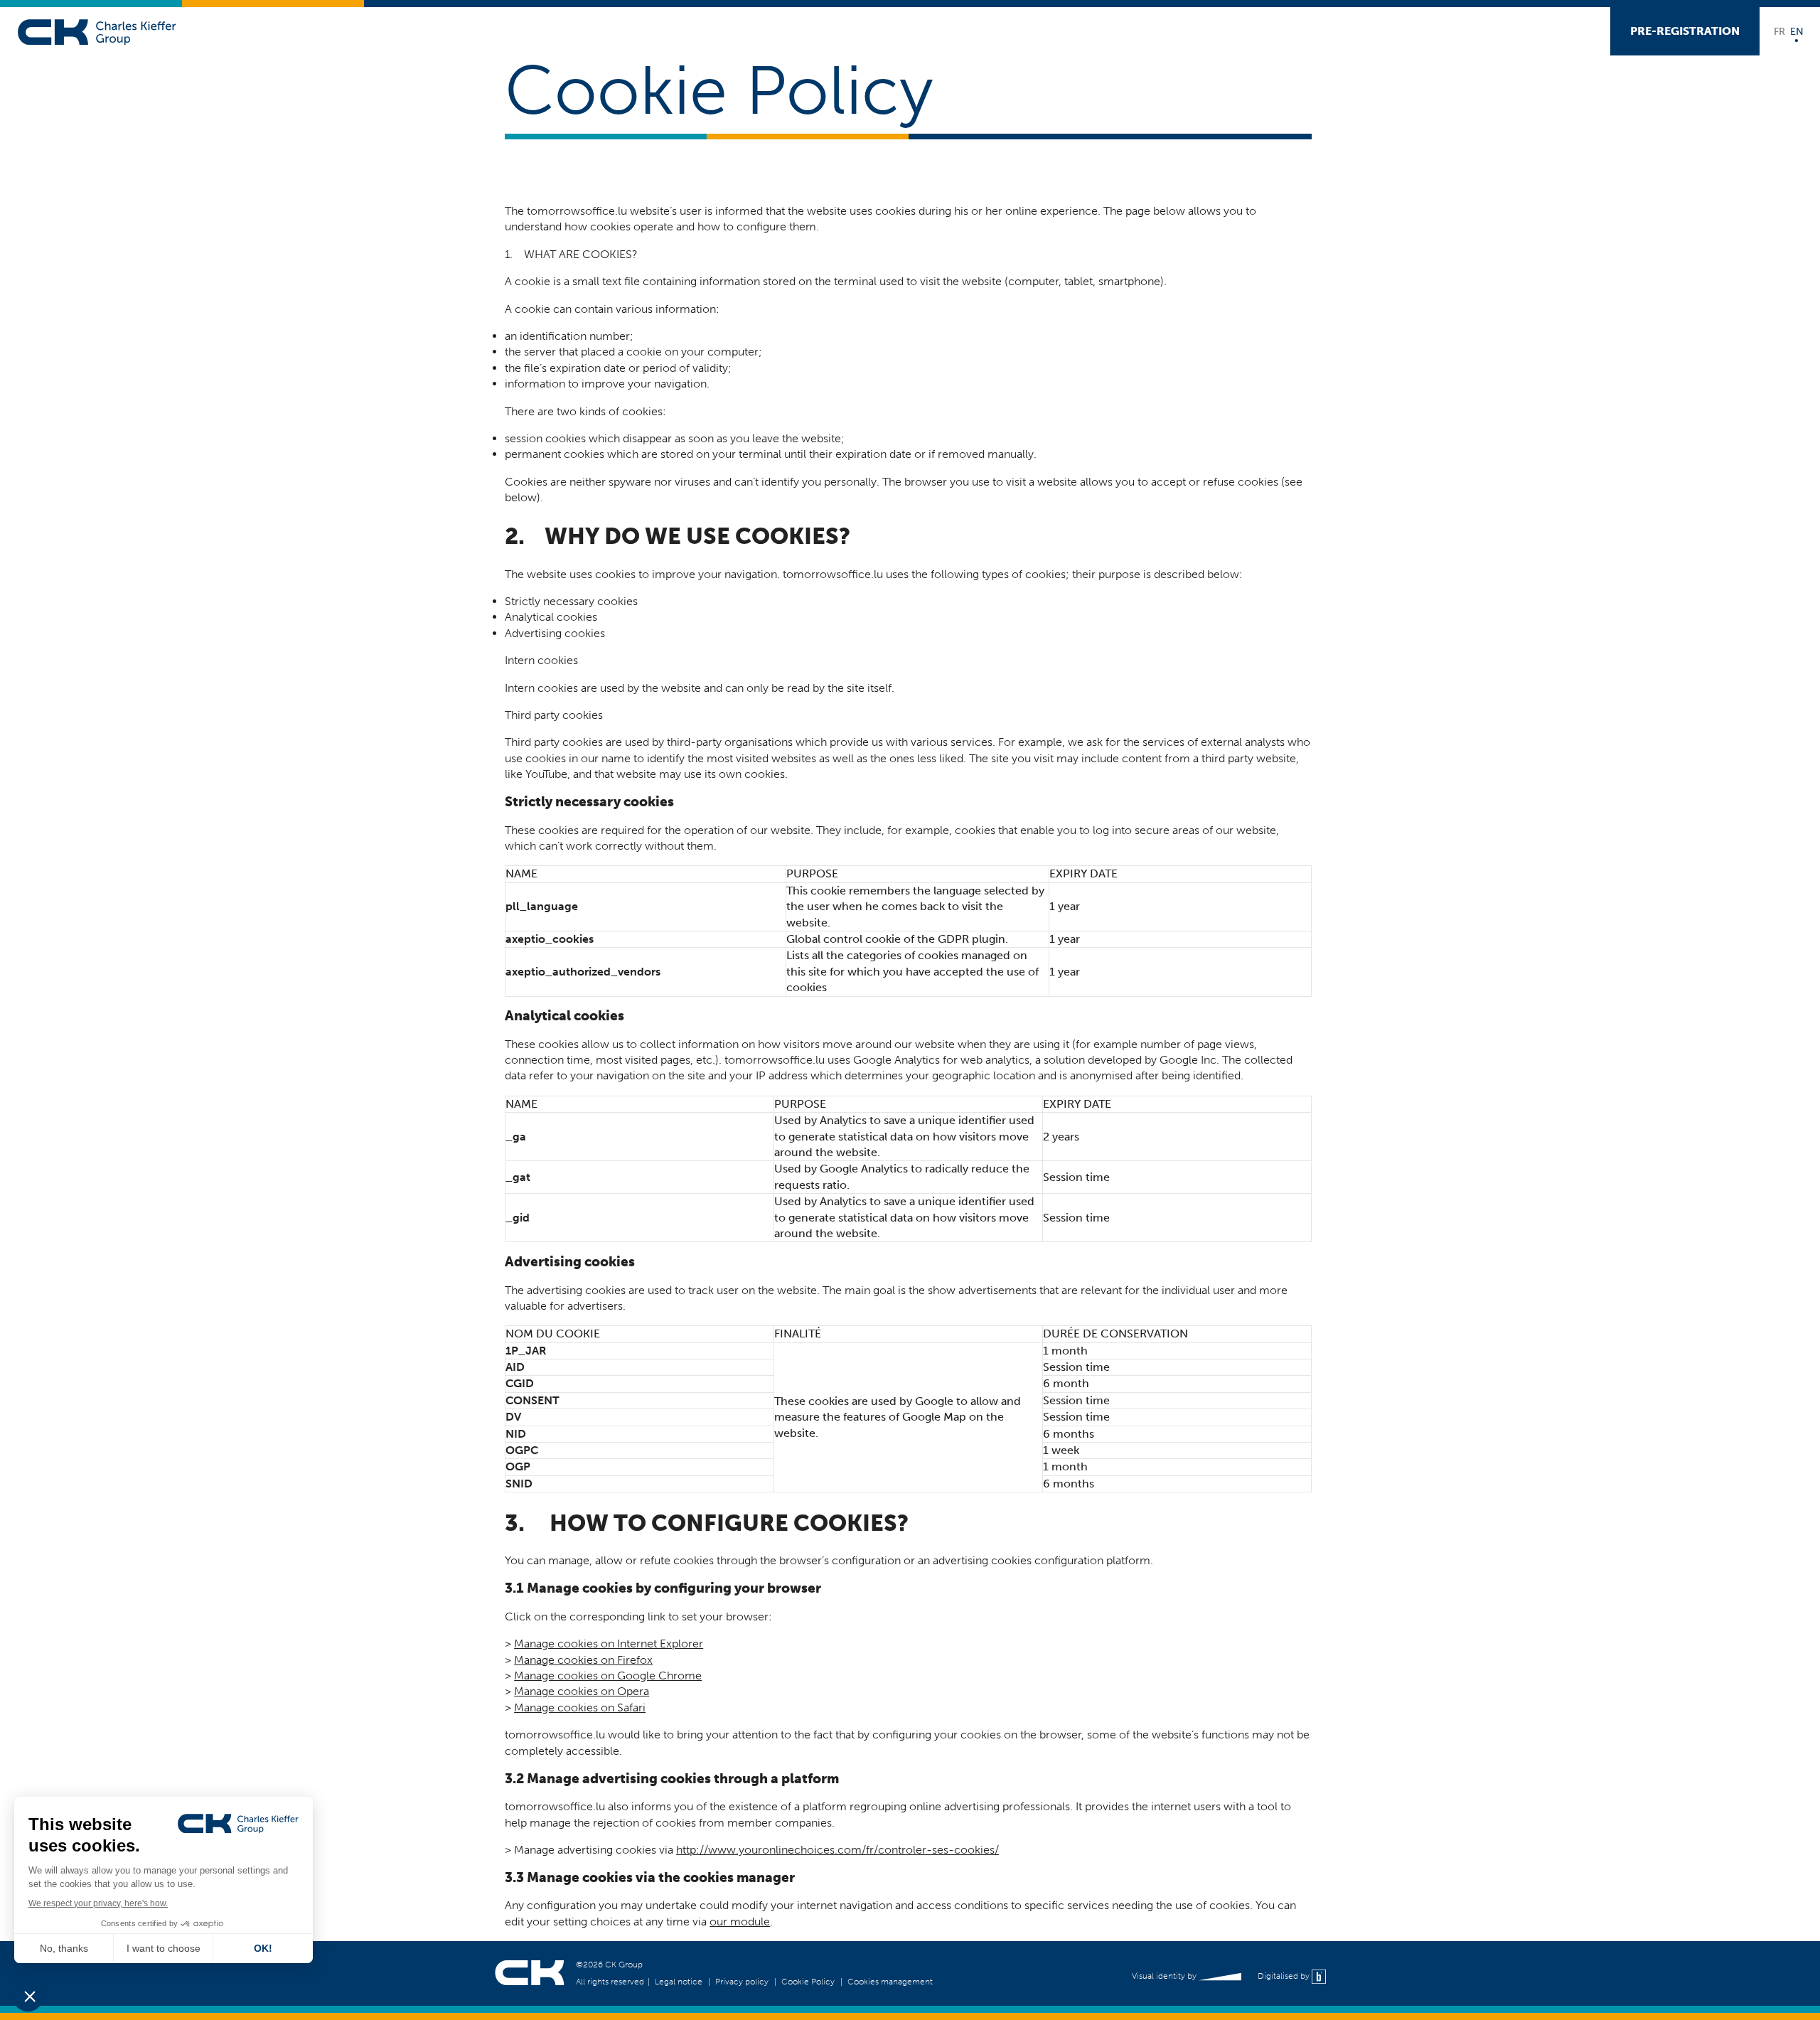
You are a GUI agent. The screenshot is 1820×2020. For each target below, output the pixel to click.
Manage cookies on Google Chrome (608, 1676)
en (1797, 31)
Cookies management (890, 1982)
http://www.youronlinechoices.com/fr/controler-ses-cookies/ (837, 1850)
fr (1779, 31)
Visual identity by (1165, 1976)
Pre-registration (1685, 31)
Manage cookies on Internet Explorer (609, 1644)
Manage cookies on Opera (582, 1691)
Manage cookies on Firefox (583, 1660)
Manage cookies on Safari (580, 1708)
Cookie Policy (808, 1982)
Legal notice (679, 1982)
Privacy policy (742, 1982)
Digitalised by (1285, 1976)
